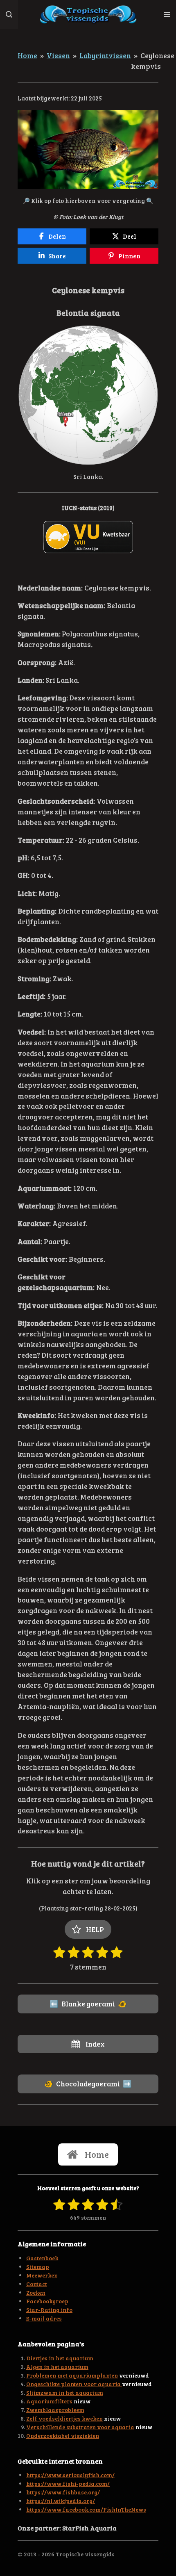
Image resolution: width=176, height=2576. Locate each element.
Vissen (58, 55)
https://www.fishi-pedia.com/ (68, 2484)
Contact (37, 2284)
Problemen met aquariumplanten (72, 2375)
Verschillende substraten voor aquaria (80, 2427)
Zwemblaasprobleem (55, 2410)
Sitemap (38, 2267)
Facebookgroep (47, 2301)
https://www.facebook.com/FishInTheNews (86, 2509)
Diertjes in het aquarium (60, 2358)
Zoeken (36, 2292)
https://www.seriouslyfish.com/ (70, 2475)
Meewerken (42, 2275)
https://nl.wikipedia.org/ (61, 2501)
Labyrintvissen (105, 55)
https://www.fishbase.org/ (63, 2492)
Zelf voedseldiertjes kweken (64, 2418)
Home (27, 55)
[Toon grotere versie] (88, 150)
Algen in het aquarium (57, 2367)
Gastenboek (42, 2258)
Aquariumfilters (49, 2401)
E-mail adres (44, 2318)
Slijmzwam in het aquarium (65, 2392)
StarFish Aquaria (90, 2528)
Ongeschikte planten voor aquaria (74, 2384)
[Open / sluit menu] (167, 14)
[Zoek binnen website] (9, 14)
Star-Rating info (49, 2310)
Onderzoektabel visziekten (63, 2436)
